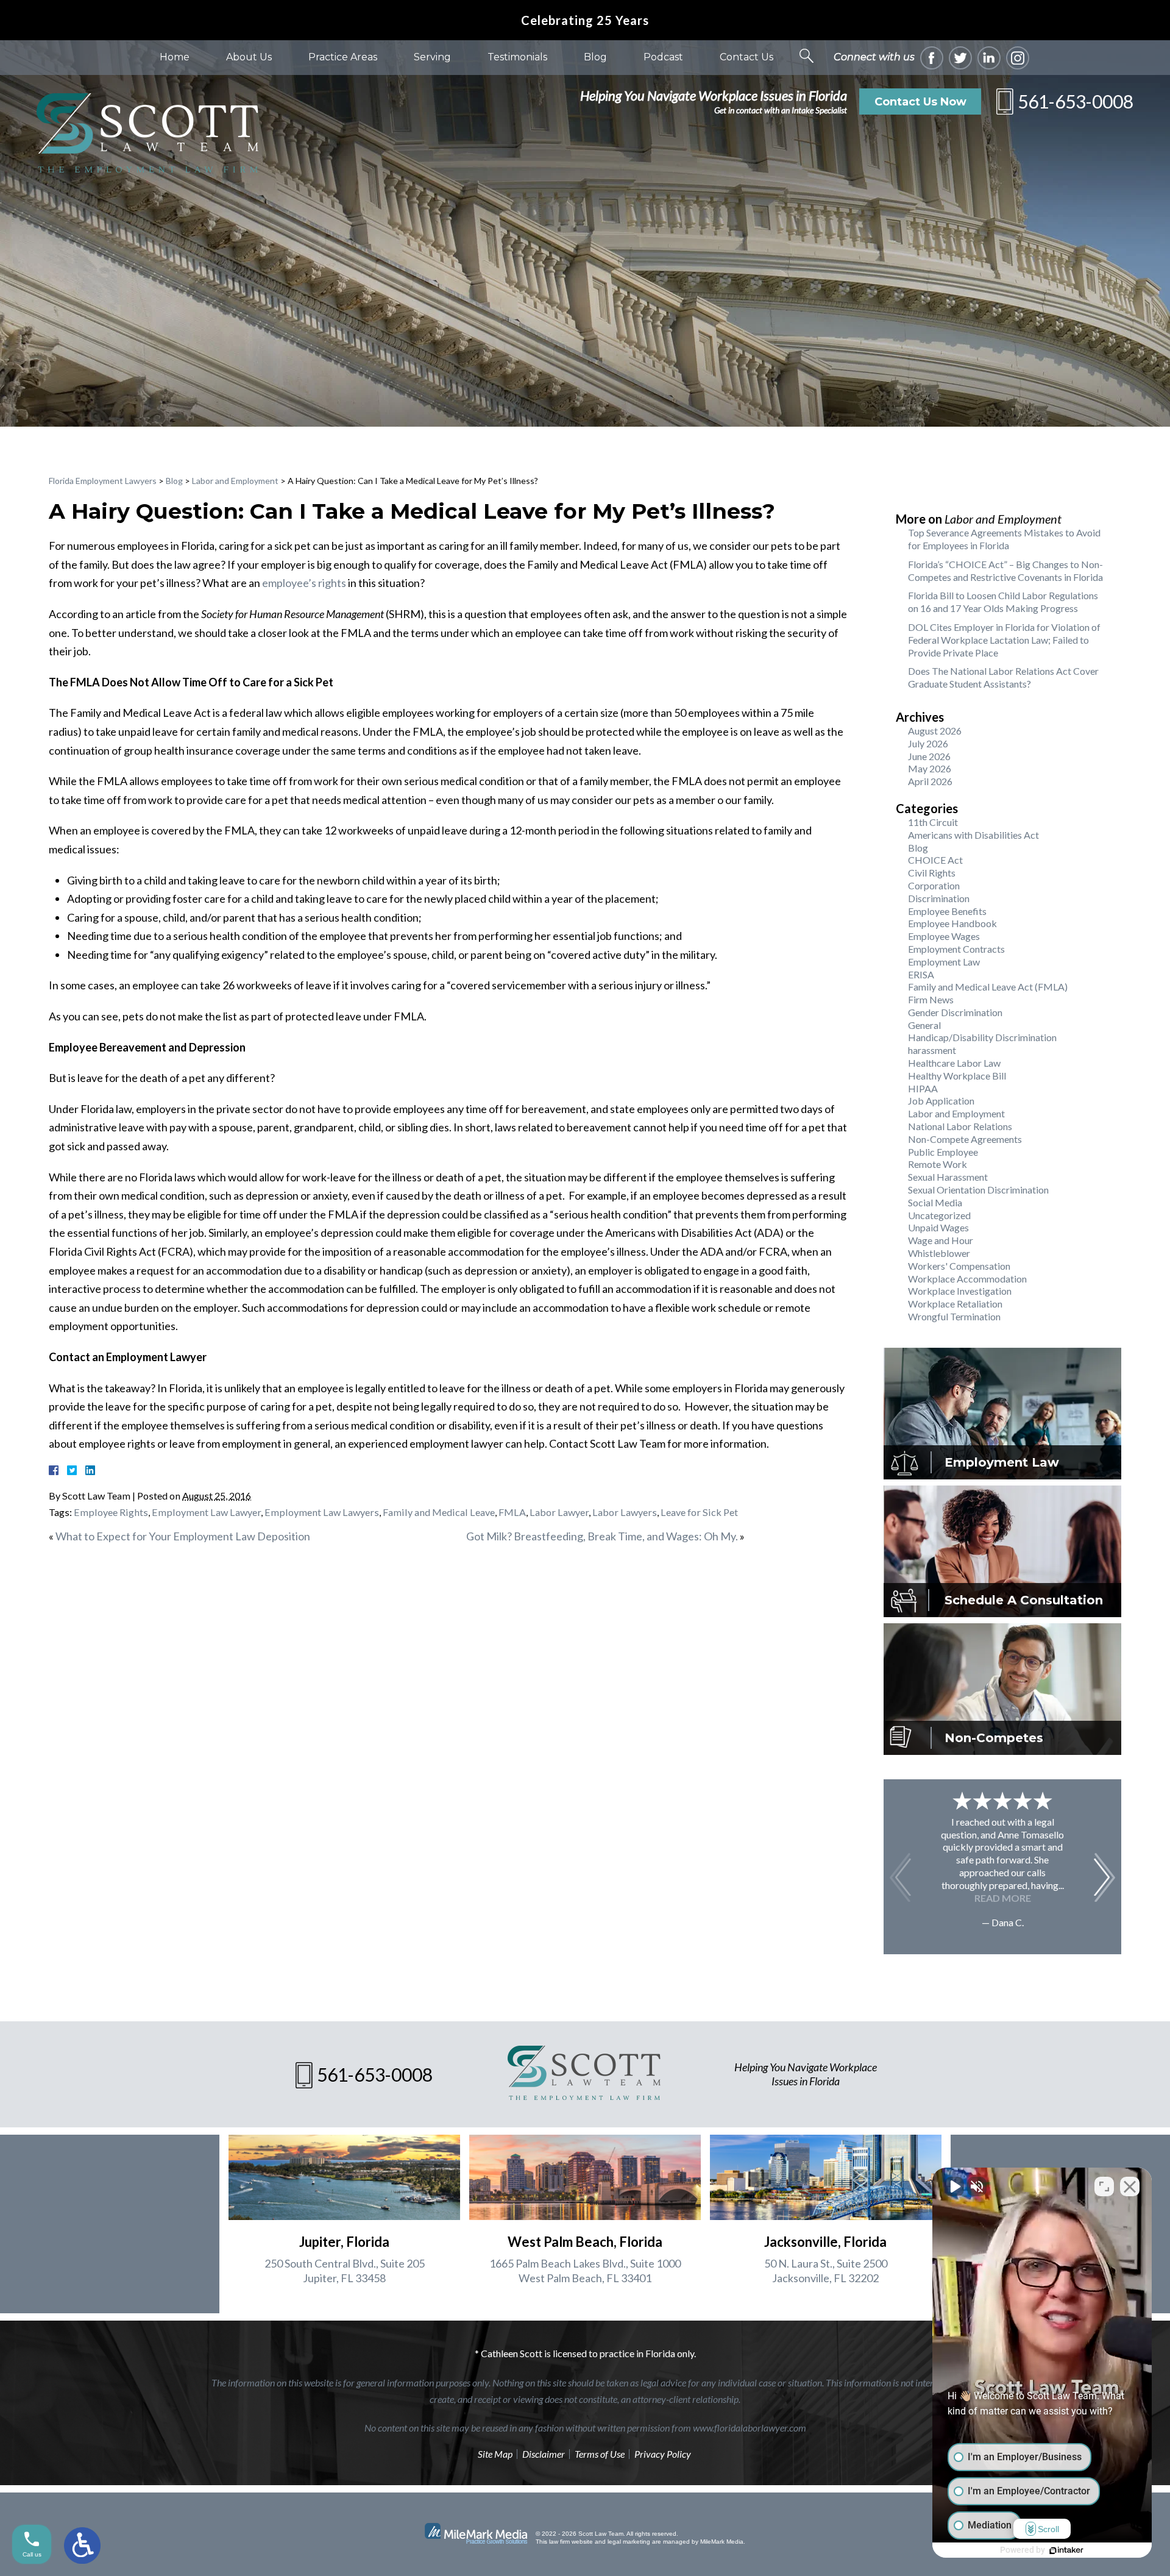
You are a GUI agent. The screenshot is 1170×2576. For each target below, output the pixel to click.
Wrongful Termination (954, 1316)
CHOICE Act (935, 860)
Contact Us (746, 57)
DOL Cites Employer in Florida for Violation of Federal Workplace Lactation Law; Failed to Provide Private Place (1004, 640)
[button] (1104, 1877)
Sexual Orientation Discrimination (978, 1190)
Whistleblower (939, 1253)
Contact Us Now (920, 102)
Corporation (934, 885)
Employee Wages (944, 936)
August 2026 (935, 731)
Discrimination (939, 898)
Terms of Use (600, 2454)
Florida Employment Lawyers (103, 481)
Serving (432, 57)
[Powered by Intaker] (1066, 2550)
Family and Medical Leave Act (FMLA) (988, 987)
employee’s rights (304, 583)
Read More (1003, 1898)
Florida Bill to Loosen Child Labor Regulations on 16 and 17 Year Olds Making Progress (1003, 602)
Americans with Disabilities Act (973, 835)
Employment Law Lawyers (322, 1512)
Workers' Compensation (959, 1266)
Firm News (931, 999)
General (924, 1025)
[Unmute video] (954, 2186)
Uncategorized (939, 1215)
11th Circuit (933, 822)
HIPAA (923, 1088)
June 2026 (929, 756)
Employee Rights (111, 1512)
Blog (595, 57)
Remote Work (938, 1164)
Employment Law (944, 962)
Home (175, 57)
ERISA (921, 974)
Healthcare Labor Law (954, 1063)
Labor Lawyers (625, 1512)
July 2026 (928, 743)
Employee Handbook (952, 923)
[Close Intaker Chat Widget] (1130, 2186)
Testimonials (517, 57)
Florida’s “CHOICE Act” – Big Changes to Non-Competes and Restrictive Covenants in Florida (1005, 571)
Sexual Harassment (948, 1177)
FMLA (512, 1512)
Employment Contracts (956, 949)
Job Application (941, 1101)
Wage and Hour (941, 1240)
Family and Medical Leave (439, 1512)
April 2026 (930, 781)
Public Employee (943, 1152)
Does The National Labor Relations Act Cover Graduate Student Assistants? (1003, 677)
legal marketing (629, 2542)
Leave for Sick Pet (699, 1512)
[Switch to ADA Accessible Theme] (82, 2546)
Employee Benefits (947, 911)
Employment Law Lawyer (206, 1512)
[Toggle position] (1104, 2186)
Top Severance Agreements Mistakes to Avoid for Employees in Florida (1004, 539)
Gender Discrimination (955, 1012)
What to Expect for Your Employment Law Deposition (183, 1536)
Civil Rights (932, 873)
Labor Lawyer (559, 1512)
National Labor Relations (960, 1126)
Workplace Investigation (960, 1291)
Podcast (663, 57)
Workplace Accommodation (967, 1279)
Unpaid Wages (938, 1227)
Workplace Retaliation (955, 1304)
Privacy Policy (663, 2454)
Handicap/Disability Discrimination (982, 1037)
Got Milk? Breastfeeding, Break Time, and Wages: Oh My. (602, 1536)
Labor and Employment (235, 481)
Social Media (935, 1202)
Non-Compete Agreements (965, 1139)
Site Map (495, 2454)
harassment (932, 1050)
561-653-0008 (1076, 101)
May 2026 (930, 768)
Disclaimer (544, 2454)
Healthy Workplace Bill (957, 1076)
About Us (249, 57)
